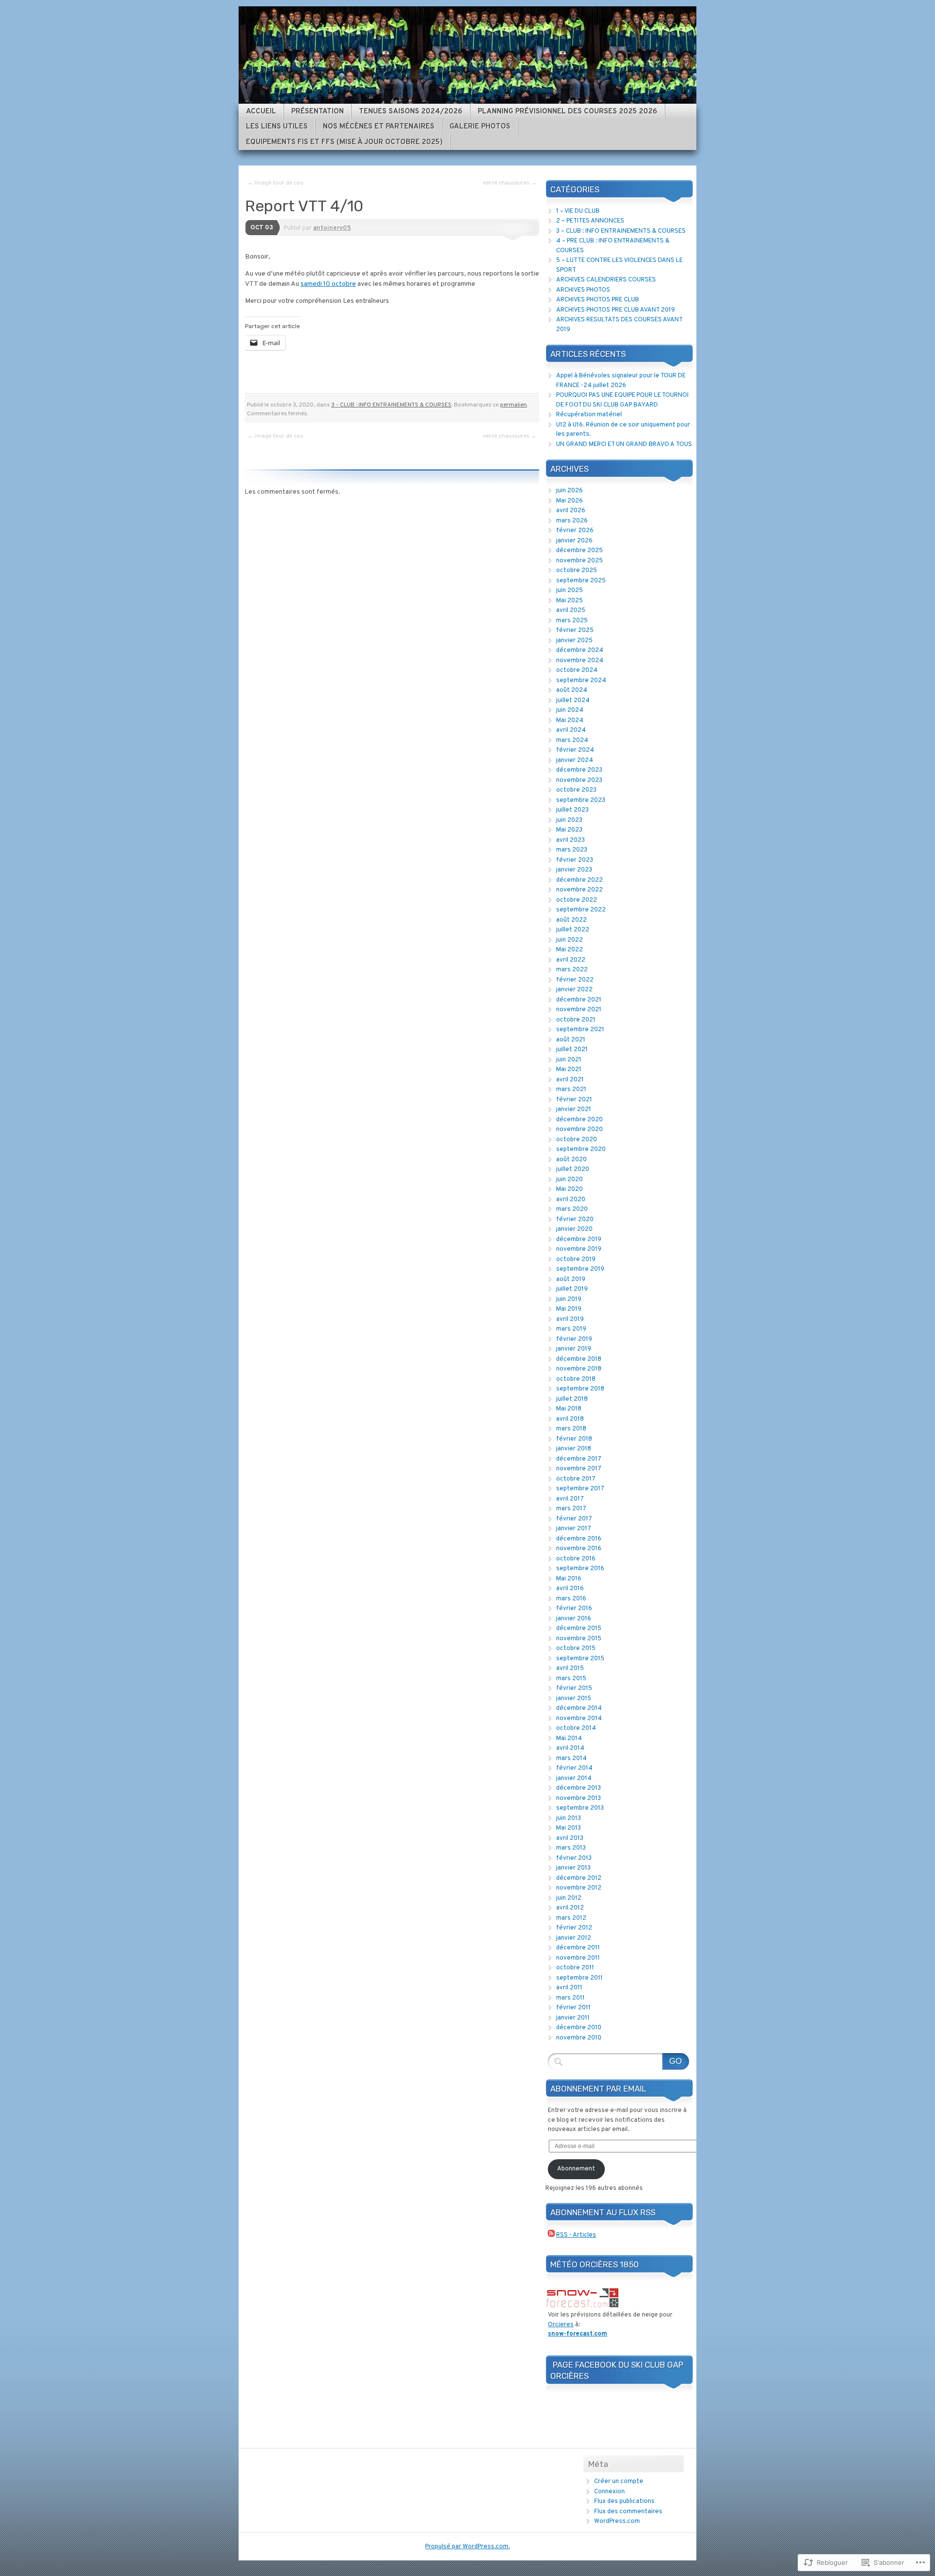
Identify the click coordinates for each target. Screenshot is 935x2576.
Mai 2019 (569, 1309)
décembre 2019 (579, 1240)
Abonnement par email (598, 2089)
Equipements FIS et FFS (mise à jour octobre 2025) (344, 142)
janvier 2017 (574, 1529)
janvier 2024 (575, 760)
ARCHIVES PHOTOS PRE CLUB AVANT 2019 (616, 310)
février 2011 (573, 2008)
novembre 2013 (579, 1798)
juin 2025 (570, 591)
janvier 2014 (574, 1779)
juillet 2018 (572, 1399)
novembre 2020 (580, 1130)
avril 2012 (570, 1908)
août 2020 (571, 1160)
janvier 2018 (574, 1449)
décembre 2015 (579, 1629)
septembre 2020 (581, 1149)
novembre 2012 (579, 1888)
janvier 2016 (574, 1619)
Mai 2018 (569, 1409)
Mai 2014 (569, 1739)
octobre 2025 (577, 571)
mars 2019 (571, 1329)
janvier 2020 (574, 1229)
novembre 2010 (579, 2038)
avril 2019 (570, 1319)
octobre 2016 (576, 1559)
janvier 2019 (574, 1349)
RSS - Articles (576, 2235)
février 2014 (574, 1768)
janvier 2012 (574, 1938)
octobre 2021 (576, 1020)
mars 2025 (572, 621)
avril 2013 (570, 1838)
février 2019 (574, 1339)
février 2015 (574, 1688)
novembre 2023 (579, 780)
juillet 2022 (573, 930)
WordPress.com (617, 2521)
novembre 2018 (579, 1369)
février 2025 (575, 630)
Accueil (261, 112)
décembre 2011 (578, 1948)
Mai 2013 (569, 1828)
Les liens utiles (277, 127)
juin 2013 (569, 1818)
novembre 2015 (579, 1639)
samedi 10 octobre (328, 284)
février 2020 (575, 1220)
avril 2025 (571, 611)
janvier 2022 (574, 990)
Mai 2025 (570, 601)
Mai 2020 (570, 1189)
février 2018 (574, 1439)
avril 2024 (571, 730)
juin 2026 (570, 491)
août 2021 (571, 1040)
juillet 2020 (573, 1169)
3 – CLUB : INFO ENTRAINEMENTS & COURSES (621, 231)
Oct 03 (262, 228)
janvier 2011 (573, 2018)
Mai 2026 (570, 501)
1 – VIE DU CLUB (578, 211)
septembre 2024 (581, 681)
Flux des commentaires (628, 2512)
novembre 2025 (580, 561)
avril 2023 (570, 840)
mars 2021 (571, 1090)
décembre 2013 (579, 1788)
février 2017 (574, 1519)
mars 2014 (571, 1759)
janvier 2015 (574, 1699)
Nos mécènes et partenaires (379, 127)
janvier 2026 (574, 541)
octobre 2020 (577, 1140)
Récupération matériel (589, 415)
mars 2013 (571, 1848)
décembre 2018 (579, 1359)
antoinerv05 (332, 228)
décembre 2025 (580, 551)
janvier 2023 (574, 870)
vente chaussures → (510, 183)
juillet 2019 (572, 1289)
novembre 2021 (579, 1010)
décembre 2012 (579, 1878)
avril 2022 (571, 960)
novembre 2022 (580, 890)
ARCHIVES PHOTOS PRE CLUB (598, 300)
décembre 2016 (579, 1539)
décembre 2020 (580, 1120)
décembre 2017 (579, 1459)
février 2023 (575, 860)
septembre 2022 (581, 910)
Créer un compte (619, 2482)
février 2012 (574, 1928)
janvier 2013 (573, 1868)
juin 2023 (569, 820)
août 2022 (571, 920)
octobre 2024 (577, 670)
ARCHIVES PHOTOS (583, 290)
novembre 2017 (579, 1469)
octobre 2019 (576, 1260)
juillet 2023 (572, 810)
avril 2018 (570, 1419)
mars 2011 (570, 1998)
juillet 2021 (572, 1050)
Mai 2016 (569, 1579)
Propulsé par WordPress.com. (467, 2547)
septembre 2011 (580, 1978)
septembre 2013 (580, 1808)
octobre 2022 (577, 900)
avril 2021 (570, 1080)
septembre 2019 (580, 1269)
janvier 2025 (574, 641)
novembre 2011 (578, 1958)
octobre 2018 (576, 1379)
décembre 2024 (580, 650)
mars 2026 (572, 521)
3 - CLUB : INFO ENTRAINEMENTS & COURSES (391, 405)
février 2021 (574, 1100)
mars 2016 (571, 1599)
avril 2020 (571, 1200)
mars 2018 (571, 1429)
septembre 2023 (581, 800)
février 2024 (575, 750)
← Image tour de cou (275, 183)
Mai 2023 (569, 830)
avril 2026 (571, 511)
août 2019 (571, 1279)
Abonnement (576, 2169)
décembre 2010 (579, 2028)
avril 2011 (569, 1988)
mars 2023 (572, 850)
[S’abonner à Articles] (551, 2235)
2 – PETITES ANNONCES (590, 221)
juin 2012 (569, 1898)
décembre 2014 (579, 1708)
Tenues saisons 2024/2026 (411, 112)
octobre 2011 (575, 1968)
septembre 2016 (580, 1569)
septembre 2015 (580, 1659)
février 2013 (574, 1858)
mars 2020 (572, 1209)
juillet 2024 (573, 701)
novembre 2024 (580, 661)
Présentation (318, 112)
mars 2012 (571, 1918)
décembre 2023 (579, 770)
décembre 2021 (579, 1000)
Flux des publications (624, 2502)
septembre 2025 (581, 581)
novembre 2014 (579, 1719)
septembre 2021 (580, 1030)
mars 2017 (571, 1509)
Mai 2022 (570, 950)
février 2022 (575, 980)
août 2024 (572, 690)
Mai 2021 (569, 1070)
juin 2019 (569, 1299)
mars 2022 (572, 970)
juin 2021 (569, 1060)
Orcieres (561, 2325)
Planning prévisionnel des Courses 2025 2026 (568, 112)
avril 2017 (570, 1499)
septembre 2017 (580, 1489)
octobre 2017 (576, 1479)
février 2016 (574, 1609)
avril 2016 (570, 1589)
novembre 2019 (579, 1249)
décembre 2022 (580, 880)
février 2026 (575, 531)
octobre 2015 (576, 1649)
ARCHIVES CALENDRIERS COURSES (606, 280)
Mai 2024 (570, 721)
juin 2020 (570, 1180)
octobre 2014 (576, 1728)
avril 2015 (570, 1668)
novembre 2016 (579, 1549)
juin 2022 (570, 940)
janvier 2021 (574, 1110)
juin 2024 (570, 710)
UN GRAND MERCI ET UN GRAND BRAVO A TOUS (624, 445)
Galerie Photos (480, 127)
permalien (514, 405)
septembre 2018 (580, 1389)
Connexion (609, 2492)
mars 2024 (572, 741)
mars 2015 (571, 1679)
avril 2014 (570, 1748)
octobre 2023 (576, 790)
